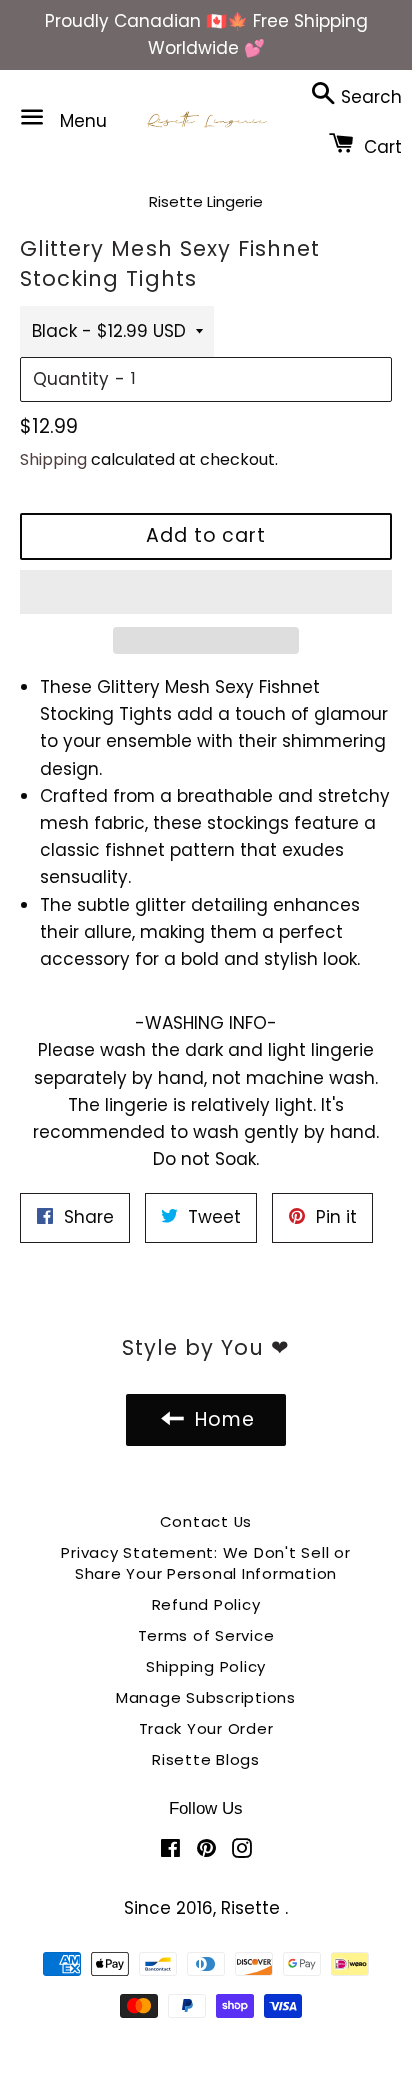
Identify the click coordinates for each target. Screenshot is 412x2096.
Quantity (71, 379)
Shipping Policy (206, 1666)
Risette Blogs (206, 1759)
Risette (253, 1908)
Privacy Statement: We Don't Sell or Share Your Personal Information (205, 1563)
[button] (206, 592)
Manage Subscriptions (206, 1697)
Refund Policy (206, 1604)
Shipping (53, 459)
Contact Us (206, 1521)
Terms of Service (206, 1635)
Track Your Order (206, 1728)
